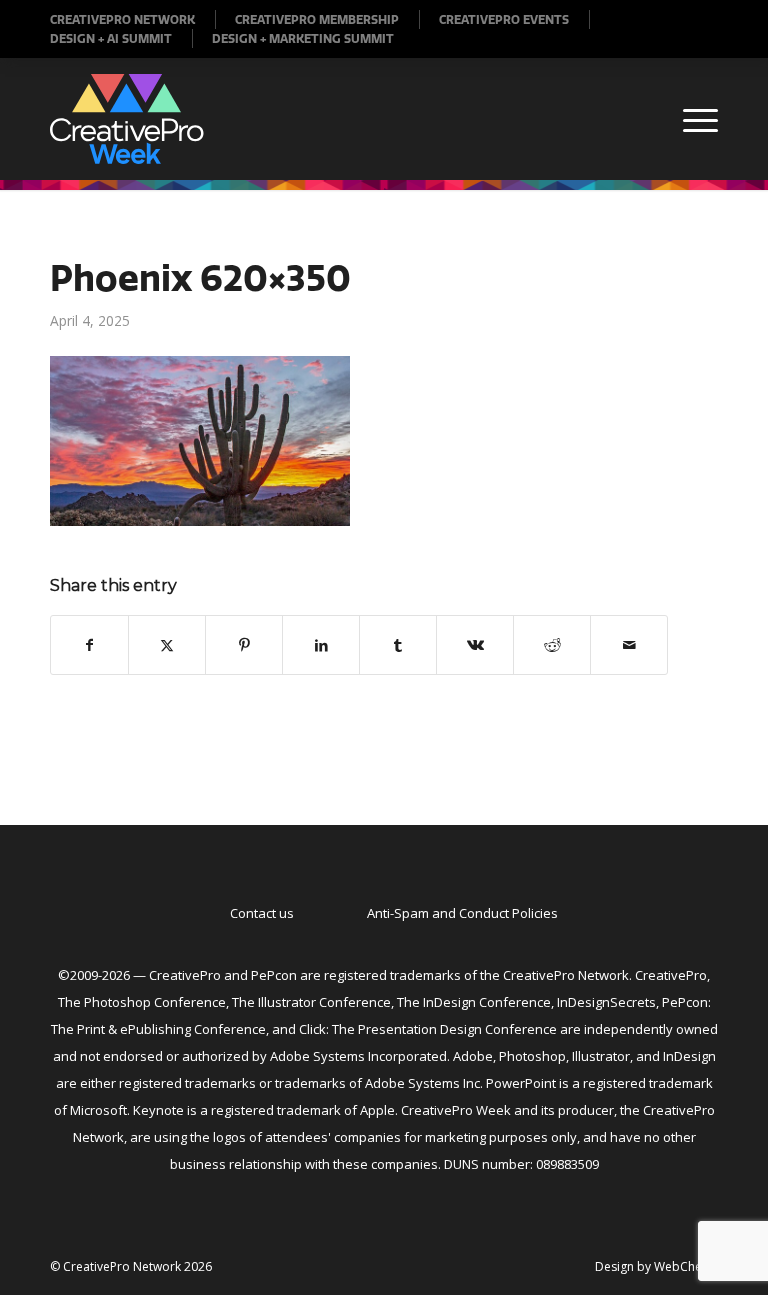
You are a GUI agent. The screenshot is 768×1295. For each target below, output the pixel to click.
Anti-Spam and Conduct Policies (462, 913)
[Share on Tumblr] (398, 645)
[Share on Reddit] (552, 645)
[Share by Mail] (629, 645)
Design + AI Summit (111, 38)
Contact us (262, 913)
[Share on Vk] (475, 645)
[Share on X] (167, 645)
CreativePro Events (504, 19)
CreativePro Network (122, 19)
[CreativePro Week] (127, 119)
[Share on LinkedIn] (321, 645)
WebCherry (686, 1266)
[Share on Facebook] (89, 645)
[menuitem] (133, 19)
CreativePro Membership (317, 19)
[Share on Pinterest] (244, 645)
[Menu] (690, 119)
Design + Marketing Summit (303, 38)
